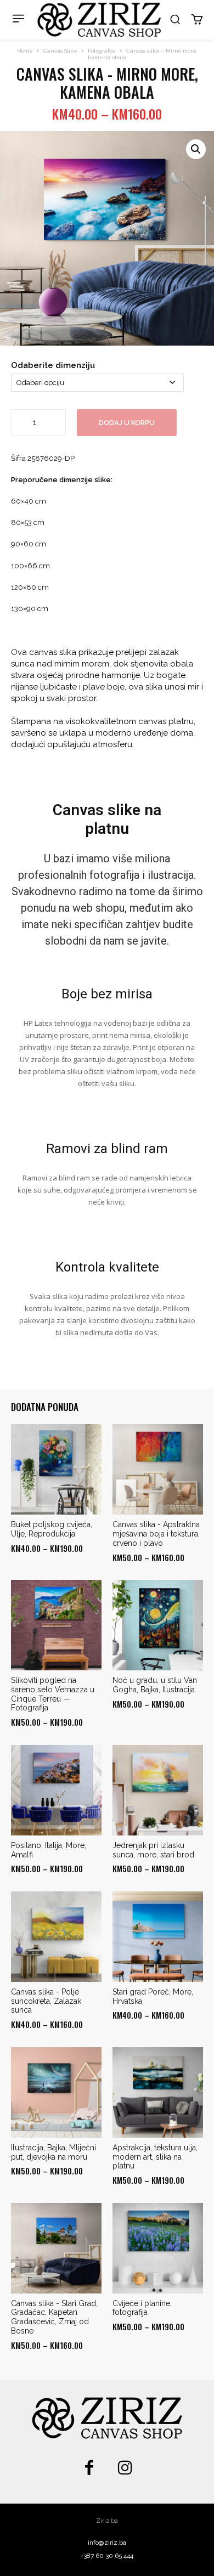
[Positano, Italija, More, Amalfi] (56, 1790)
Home (25, 51)
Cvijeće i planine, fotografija (142, 2308)
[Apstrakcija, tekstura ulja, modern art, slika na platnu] (158, 2092)
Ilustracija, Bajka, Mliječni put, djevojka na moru (54, 2152)
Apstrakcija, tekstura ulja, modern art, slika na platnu (155, 2157)
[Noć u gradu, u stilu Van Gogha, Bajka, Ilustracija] (158, 1625)
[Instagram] (125, 2469)
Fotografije (102, 51)
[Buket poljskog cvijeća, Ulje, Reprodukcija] (56, 1469)
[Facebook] (89, 2469)
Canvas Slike (60, 51)
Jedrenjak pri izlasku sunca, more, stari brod (153, 1850)
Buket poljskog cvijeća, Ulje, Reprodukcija (52, 1529)
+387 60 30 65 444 (107, 2556)
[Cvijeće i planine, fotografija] (158, 2248)
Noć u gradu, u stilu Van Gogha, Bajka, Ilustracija (155, 1685)
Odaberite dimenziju (53, 365)
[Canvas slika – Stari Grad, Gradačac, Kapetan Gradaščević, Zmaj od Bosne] (56, 2248)
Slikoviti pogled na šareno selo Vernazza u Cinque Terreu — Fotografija (53, 1694)
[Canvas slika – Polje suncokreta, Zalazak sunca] (56, 1937)
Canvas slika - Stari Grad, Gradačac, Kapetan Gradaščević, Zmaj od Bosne (54, 2317)
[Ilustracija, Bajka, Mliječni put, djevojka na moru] (56, 2092)
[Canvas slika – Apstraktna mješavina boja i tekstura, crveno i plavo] (158, 1469)
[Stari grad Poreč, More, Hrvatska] (158, 1937)
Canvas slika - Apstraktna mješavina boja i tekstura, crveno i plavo (156, 1534)
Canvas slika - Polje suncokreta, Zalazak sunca (46, 2001)
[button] (175, 19)
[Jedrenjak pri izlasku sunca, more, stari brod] (158, 1790)
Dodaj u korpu (127, 423)
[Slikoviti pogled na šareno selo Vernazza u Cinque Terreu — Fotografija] (56, 1625)
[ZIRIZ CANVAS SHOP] (99, 20)
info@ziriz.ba (107, 2543)
